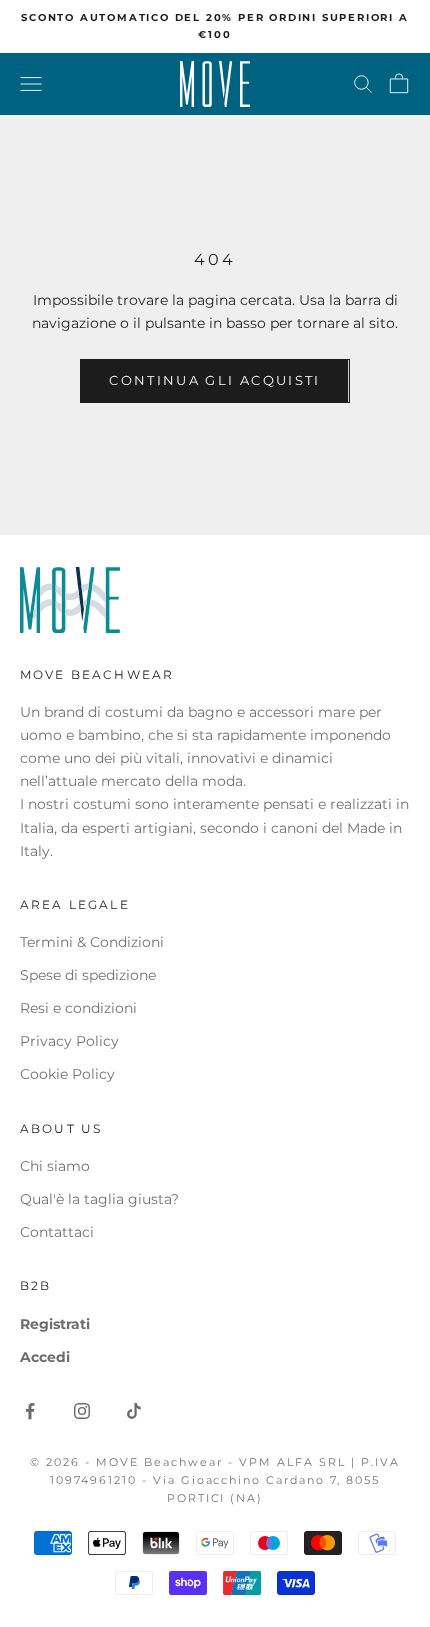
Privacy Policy (69, 1041)
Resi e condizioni (78, 1008)
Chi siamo (55, 1166)
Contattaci (57, 1232)
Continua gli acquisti (214, 380)
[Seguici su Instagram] (82, 1411)
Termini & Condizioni (92, 942)
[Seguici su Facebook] (30, 1411)
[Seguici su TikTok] (134, 1411)
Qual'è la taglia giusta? (99, 1199)
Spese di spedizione (88, 975)
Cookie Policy (67, 1074)
